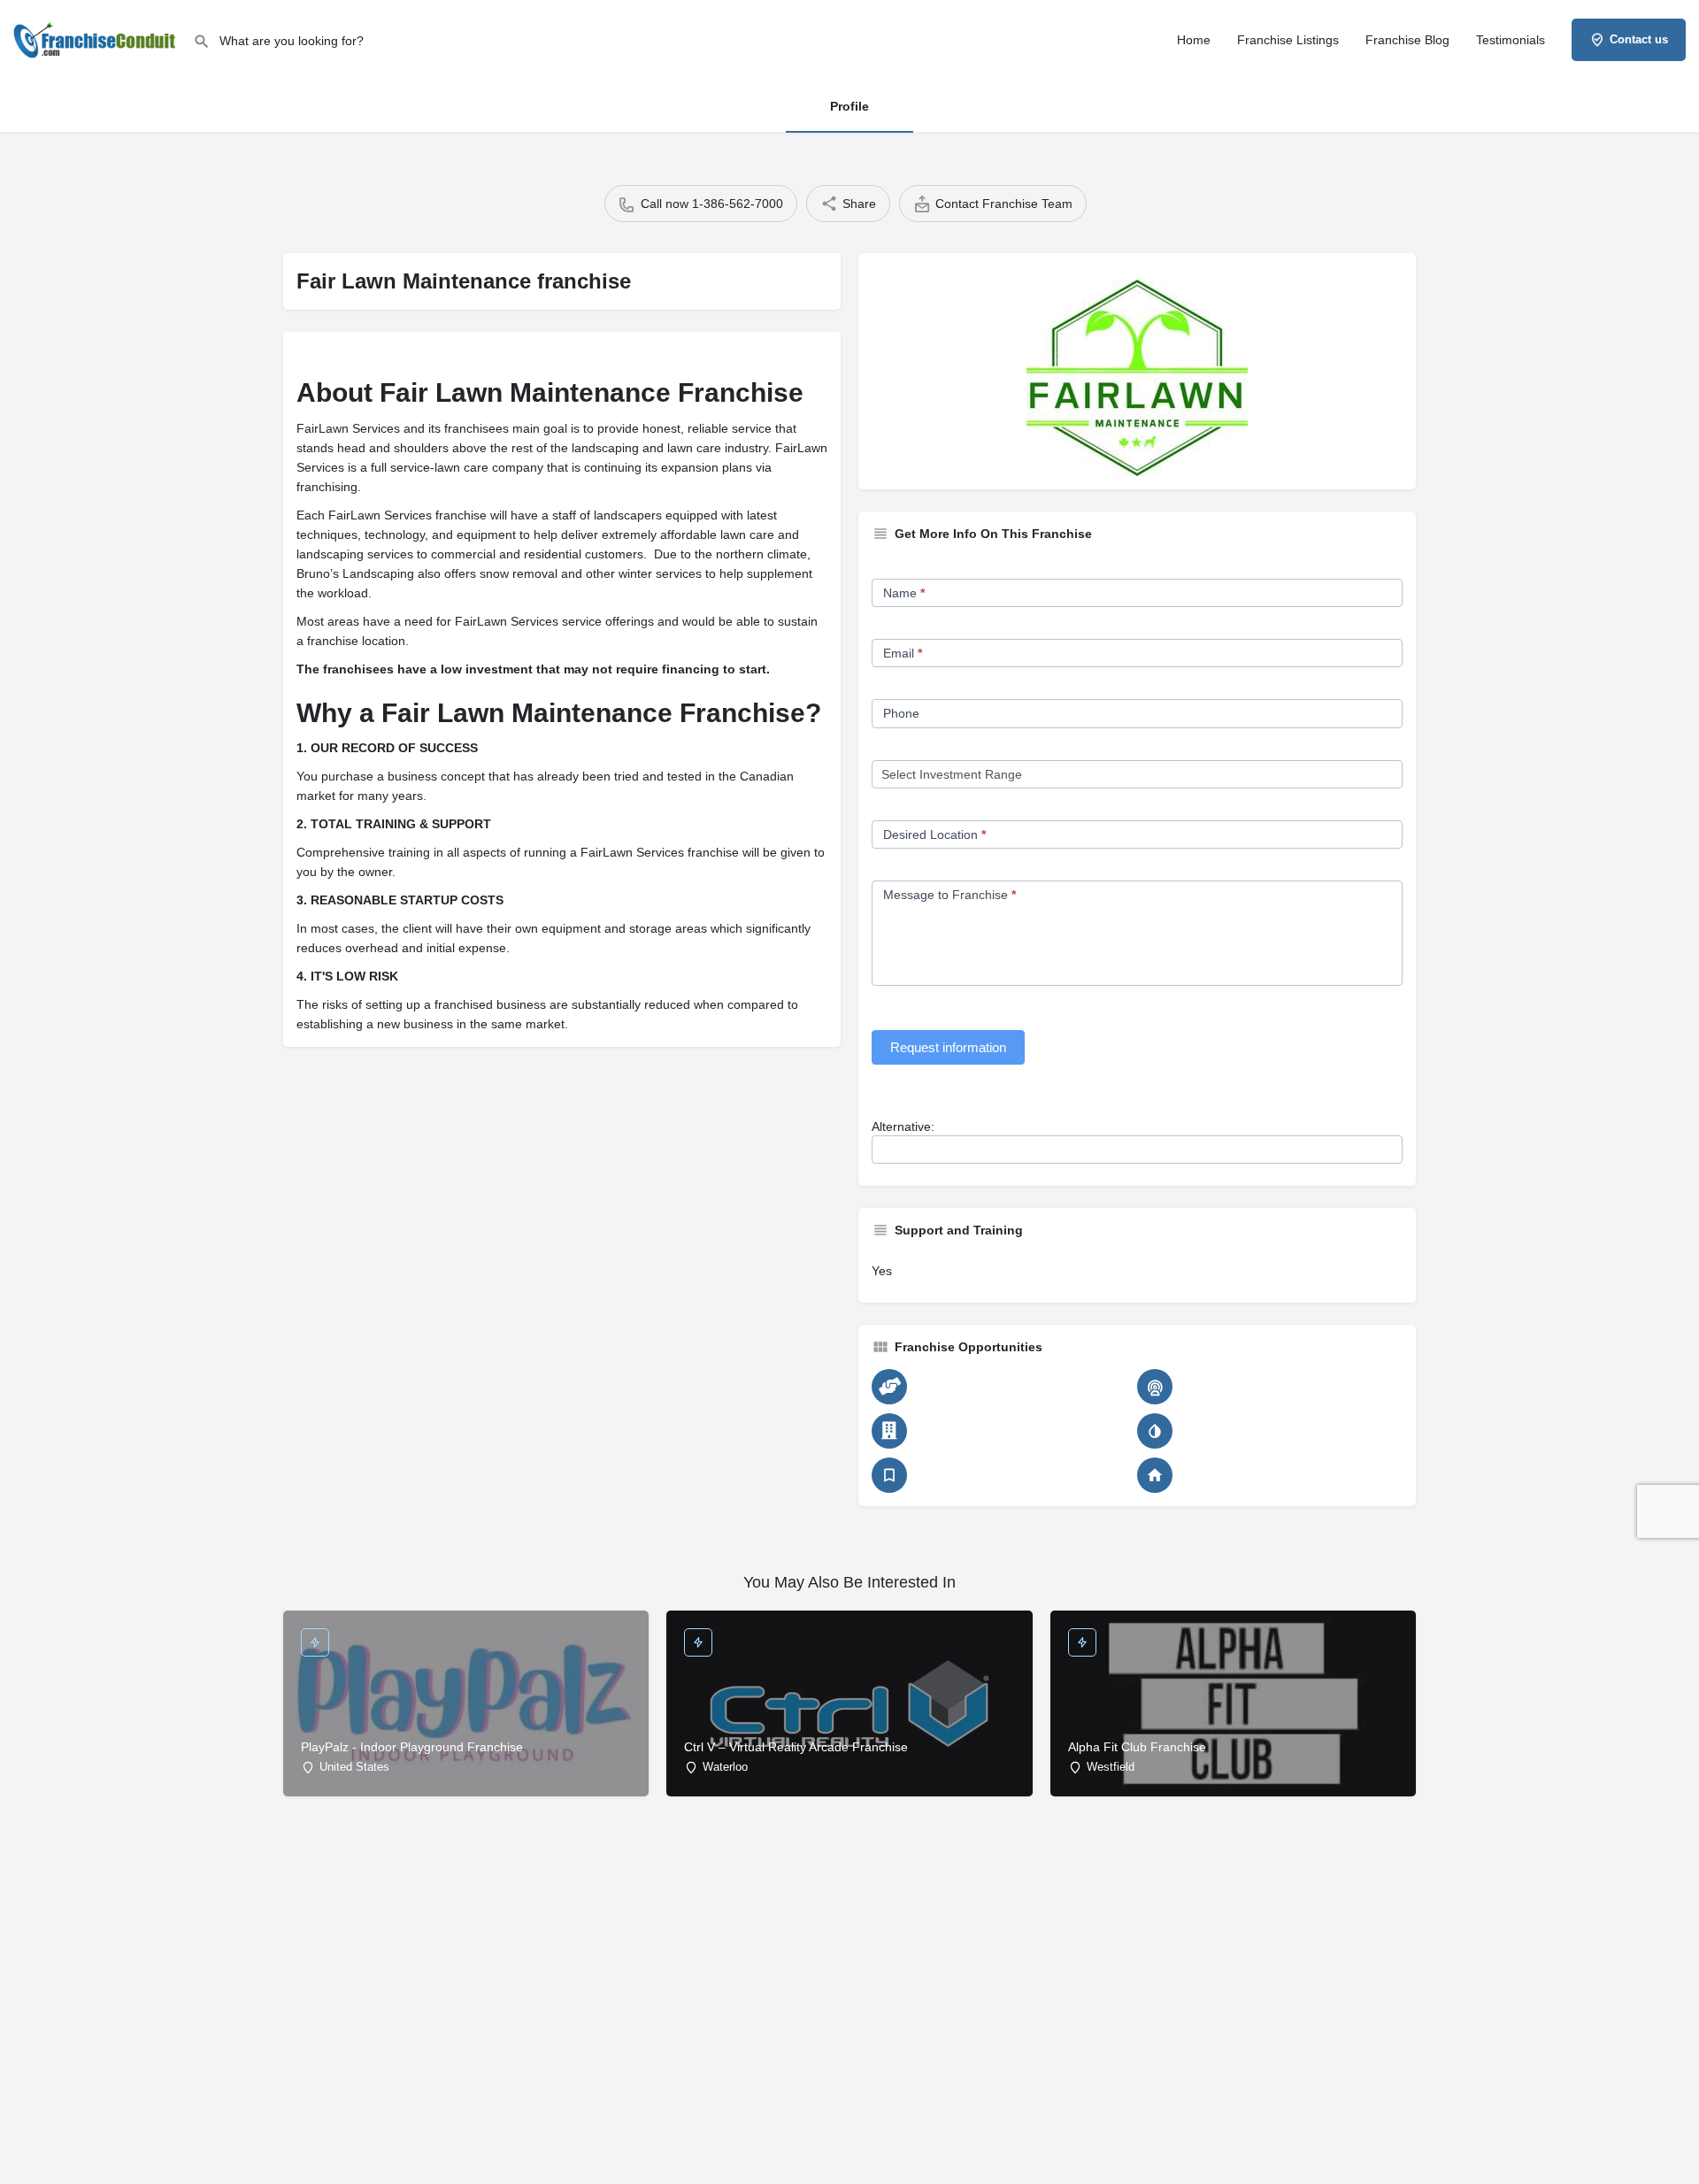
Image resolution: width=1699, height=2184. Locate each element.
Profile (849, 106)
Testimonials (1511, 40)
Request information (948, 1047)
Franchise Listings (1288, 40)
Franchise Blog (1407, 40)
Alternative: (903, 1127)
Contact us (1639, 39)
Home (1194, 40)
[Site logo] (96, 38)
